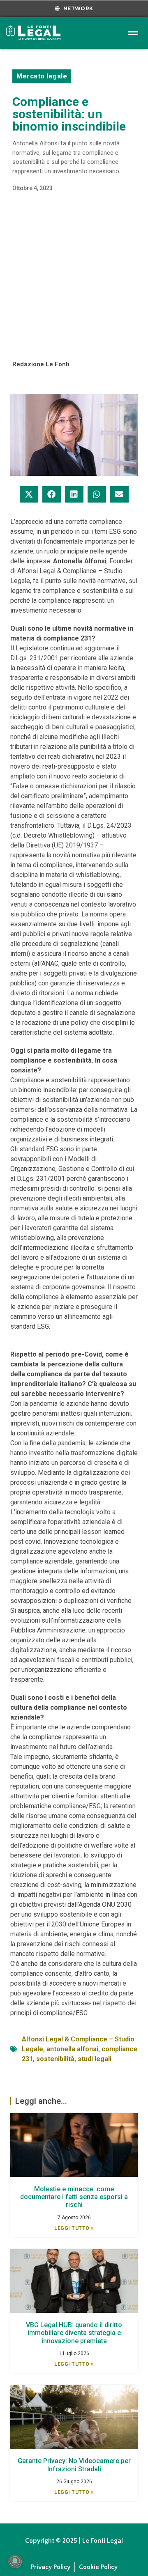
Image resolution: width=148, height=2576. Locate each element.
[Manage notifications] (15, 2561)
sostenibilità (55, 2059)
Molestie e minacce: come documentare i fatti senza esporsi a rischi (74, 2197)
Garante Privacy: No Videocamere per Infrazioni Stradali (74, 2465)
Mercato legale (42, 76)
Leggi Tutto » (74, 2228)
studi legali (95, 2059)
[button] (29, 494)
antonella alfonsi (72, 2049)
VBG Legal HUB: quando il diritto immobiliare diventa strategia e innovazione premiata (74, 2333)
